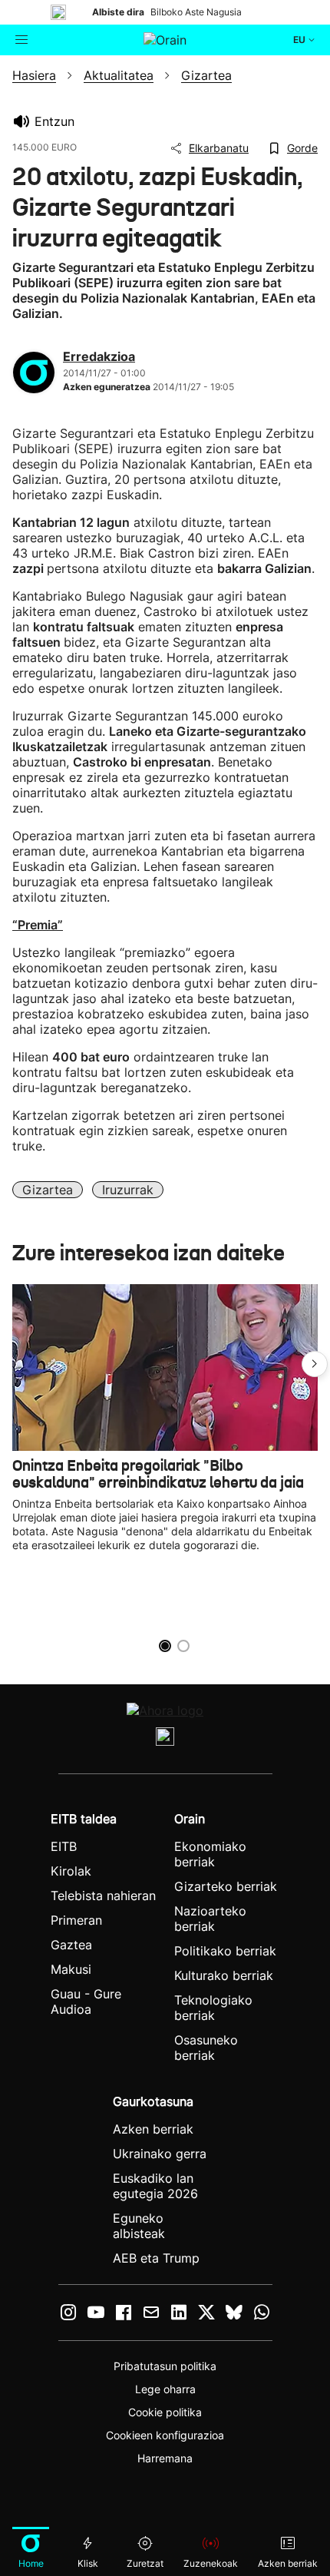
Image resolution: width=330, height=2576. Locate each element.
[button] (315, 1364)
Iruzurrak (128, 1190)
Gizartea (48, 1190)
